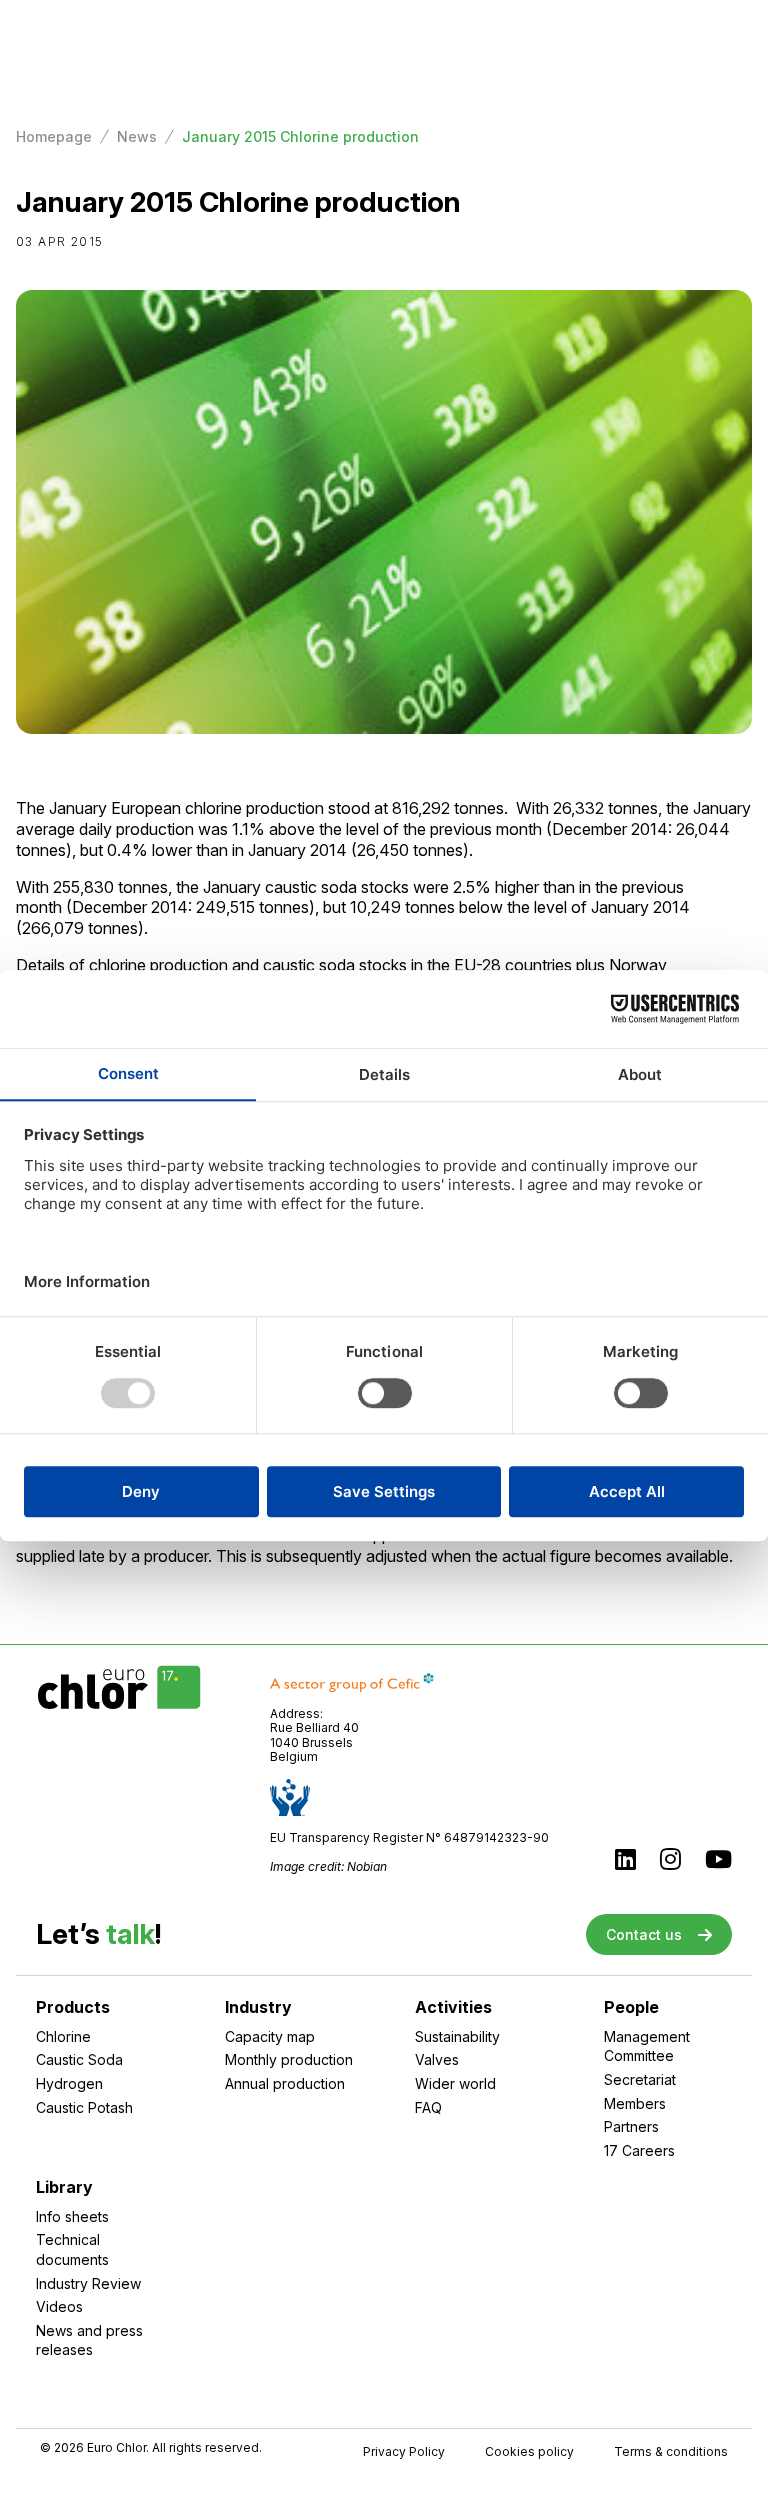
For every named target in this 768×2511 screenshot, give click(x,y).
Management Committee (647, 2046)
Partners (631, 2126)
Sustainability (457, 2036)
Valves (437, 2059)
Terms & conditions (671, 2452)
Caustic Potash (84, 2107)
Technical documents (72, 2249)
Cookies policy (529, 2452)
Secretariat (640, 2079)
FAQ (428, 2107)
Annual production (285, 2083)
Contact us (644, 1934)
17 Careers (639, 2150)
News (137, 136)
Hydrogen (69, 2083)
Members (635, 2103)
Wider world (455, 2083)
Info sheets (72, 2216)
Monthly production (289, 2059)
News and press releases (89, 2340)
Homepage (54, 136)
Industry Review (88, 2283)
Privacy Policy (404, 2452)
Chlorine (63, 2036)
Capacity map (270, 2036)
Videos (59, 2306)
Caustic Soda (79, 2059)
